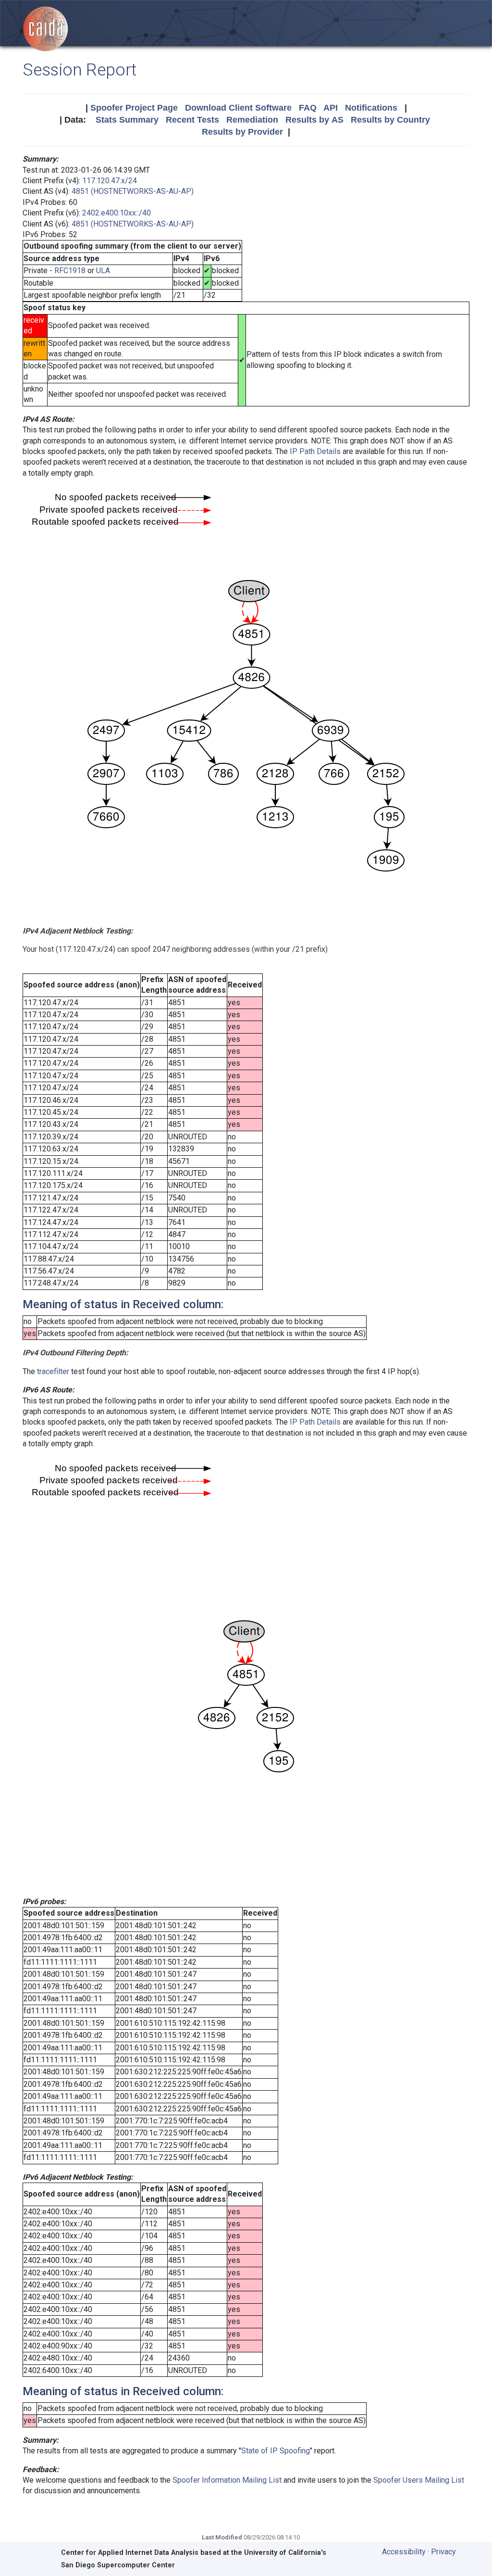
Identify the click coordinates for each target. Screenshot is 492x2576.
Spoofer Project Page (134, 108)
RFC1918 (70, 271)
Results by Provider (242, 132)
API (331, 108)
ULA (103, 271)
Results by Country (390, 120)
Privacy (443, 2552)
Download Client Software (238, 108)
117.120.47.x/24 (110, 181)
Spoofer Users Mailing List (419, 2480)
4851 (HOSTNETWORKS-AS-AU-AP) (133, 191)
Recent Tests (192, 120)
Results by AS (314, 120)
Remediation (252, 120)
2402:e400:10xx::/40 (117, 213)
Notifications (371, 108)
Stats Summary (127, 120)
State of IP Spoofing (276, 2451)
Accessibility (404, 2552)
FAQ (308, 108)
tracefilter (53, 1371)
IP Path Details (315, 451)
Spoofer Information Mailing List (227, 2480)
